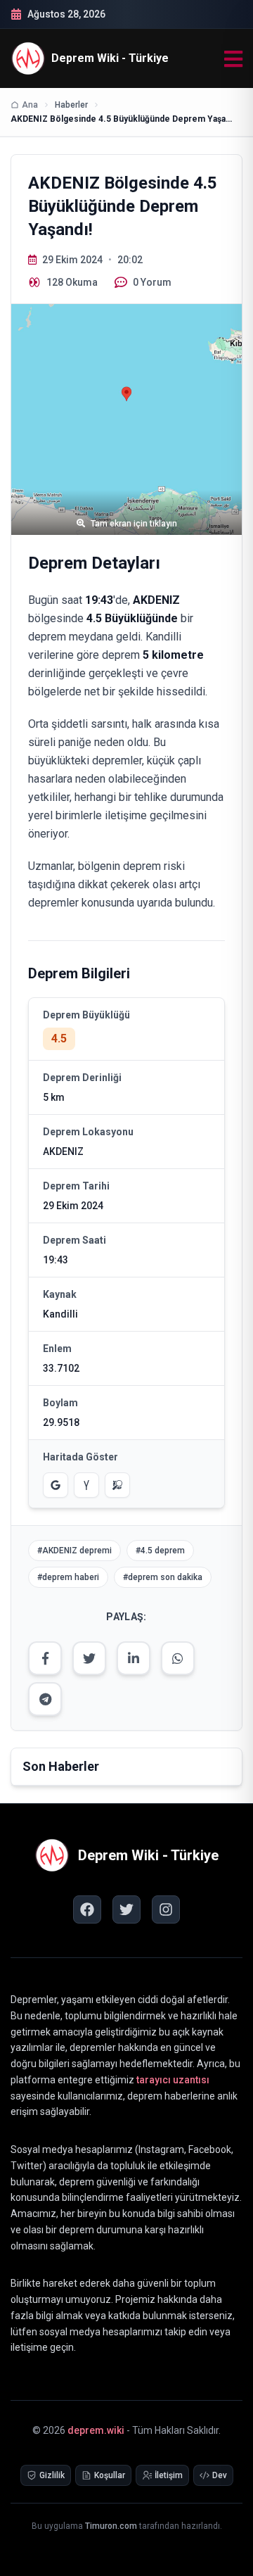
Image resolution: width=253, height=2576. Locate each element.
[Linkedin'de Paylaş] (134, 1658)
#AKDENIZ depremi (74, 1551)
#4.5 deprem (160, 1551)
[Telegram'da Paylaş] (45, 1699)
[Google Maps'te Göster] (56, 1485)
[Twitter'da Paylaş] (89, 1658)
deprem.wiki (96, 2430)
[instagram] (166, 1909)
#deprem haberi (68, 1577)
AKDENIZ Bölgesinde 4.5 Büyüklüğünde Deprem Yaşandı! (123, 119)
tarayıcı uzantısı (173, 2080)
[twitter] (126, 1909)
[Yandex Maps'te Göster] (86, 1485)
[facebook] (87, 1909)
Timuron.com (111, 2526)
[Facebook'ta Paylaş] (45, 1658)
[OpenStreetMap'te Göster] (117, 1485)
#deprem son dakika (163, 1577)
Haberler (71, 105)
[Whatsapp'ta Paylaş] (178, 1658)
